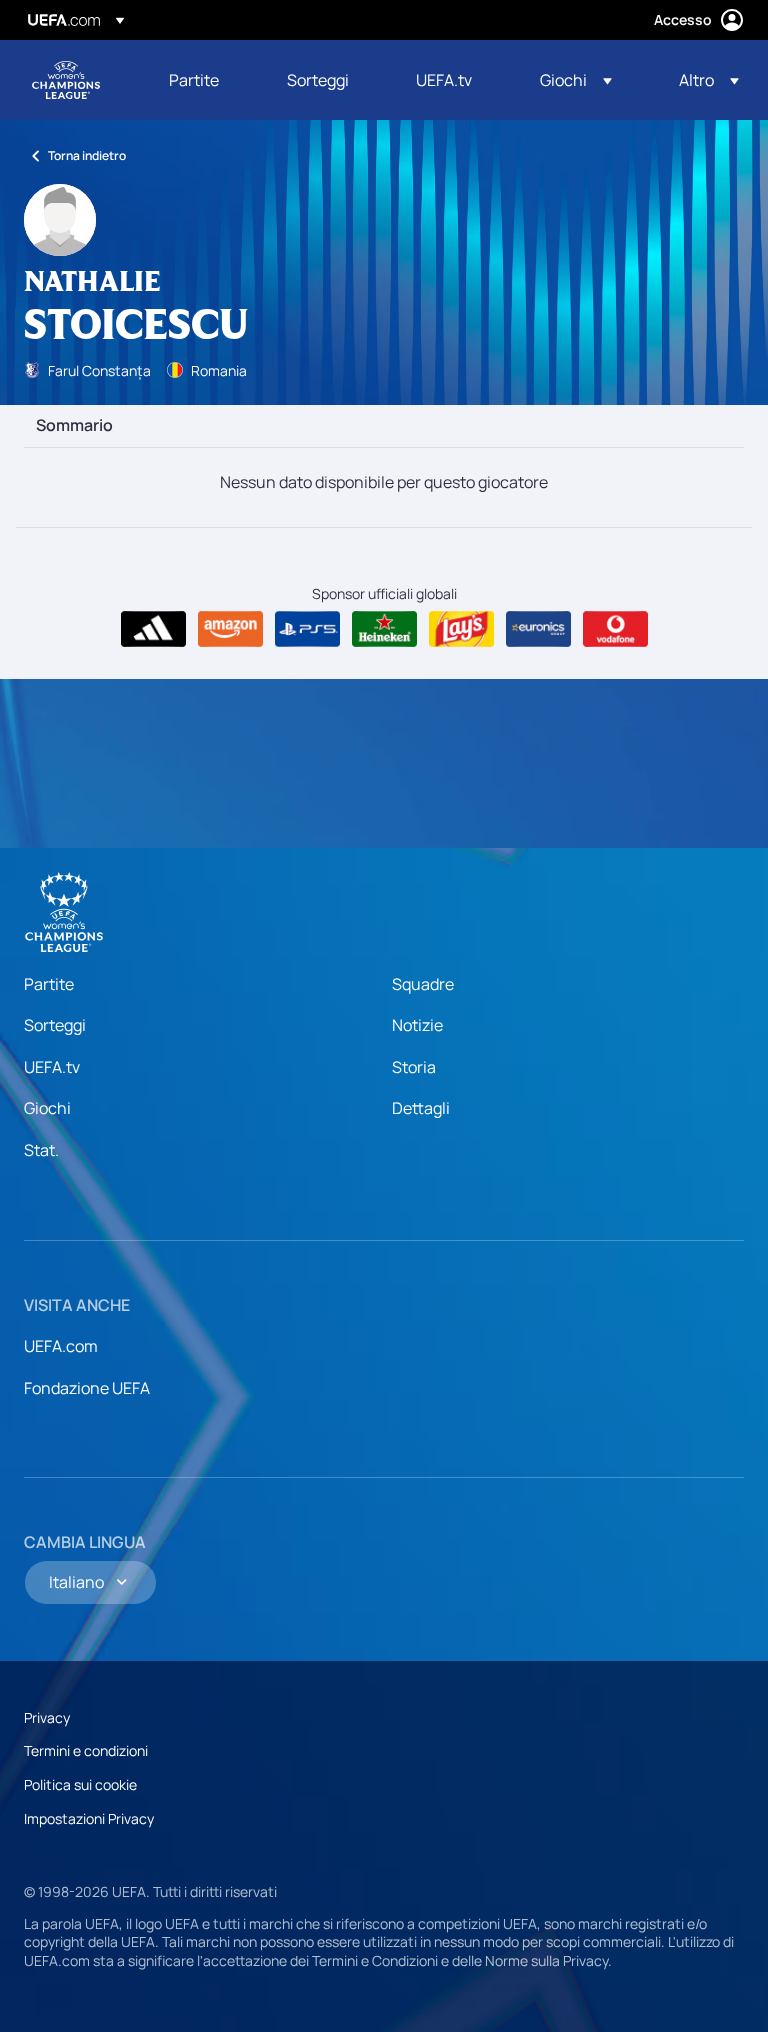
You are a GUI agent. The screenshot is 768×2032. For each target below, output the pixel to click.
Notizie (417, 1025)
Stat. (41, 1150)
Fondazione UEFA (87, 1388)
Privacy (47, 1717)
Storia (414, 1067)
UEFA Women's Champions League (66, 80)
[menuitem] (203, 80)
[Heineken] (384, 629)
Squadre (423, 984)
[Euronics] (538, 629)
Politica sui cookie (80, 1784)
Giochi (47, 1108)
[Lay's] (461, 629)
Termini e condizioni (86, 1750)
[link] (194, 80)
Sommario (74, 426)
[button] (576, 80)
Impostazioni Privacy (89, 1818)
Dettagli (421, 1108)
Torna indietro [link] (87, 155)
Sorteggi (55, 1025)
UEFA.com (61, 1346)
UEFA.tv (52, 1067)
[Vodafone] (615, 629)
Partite (49, 984)
